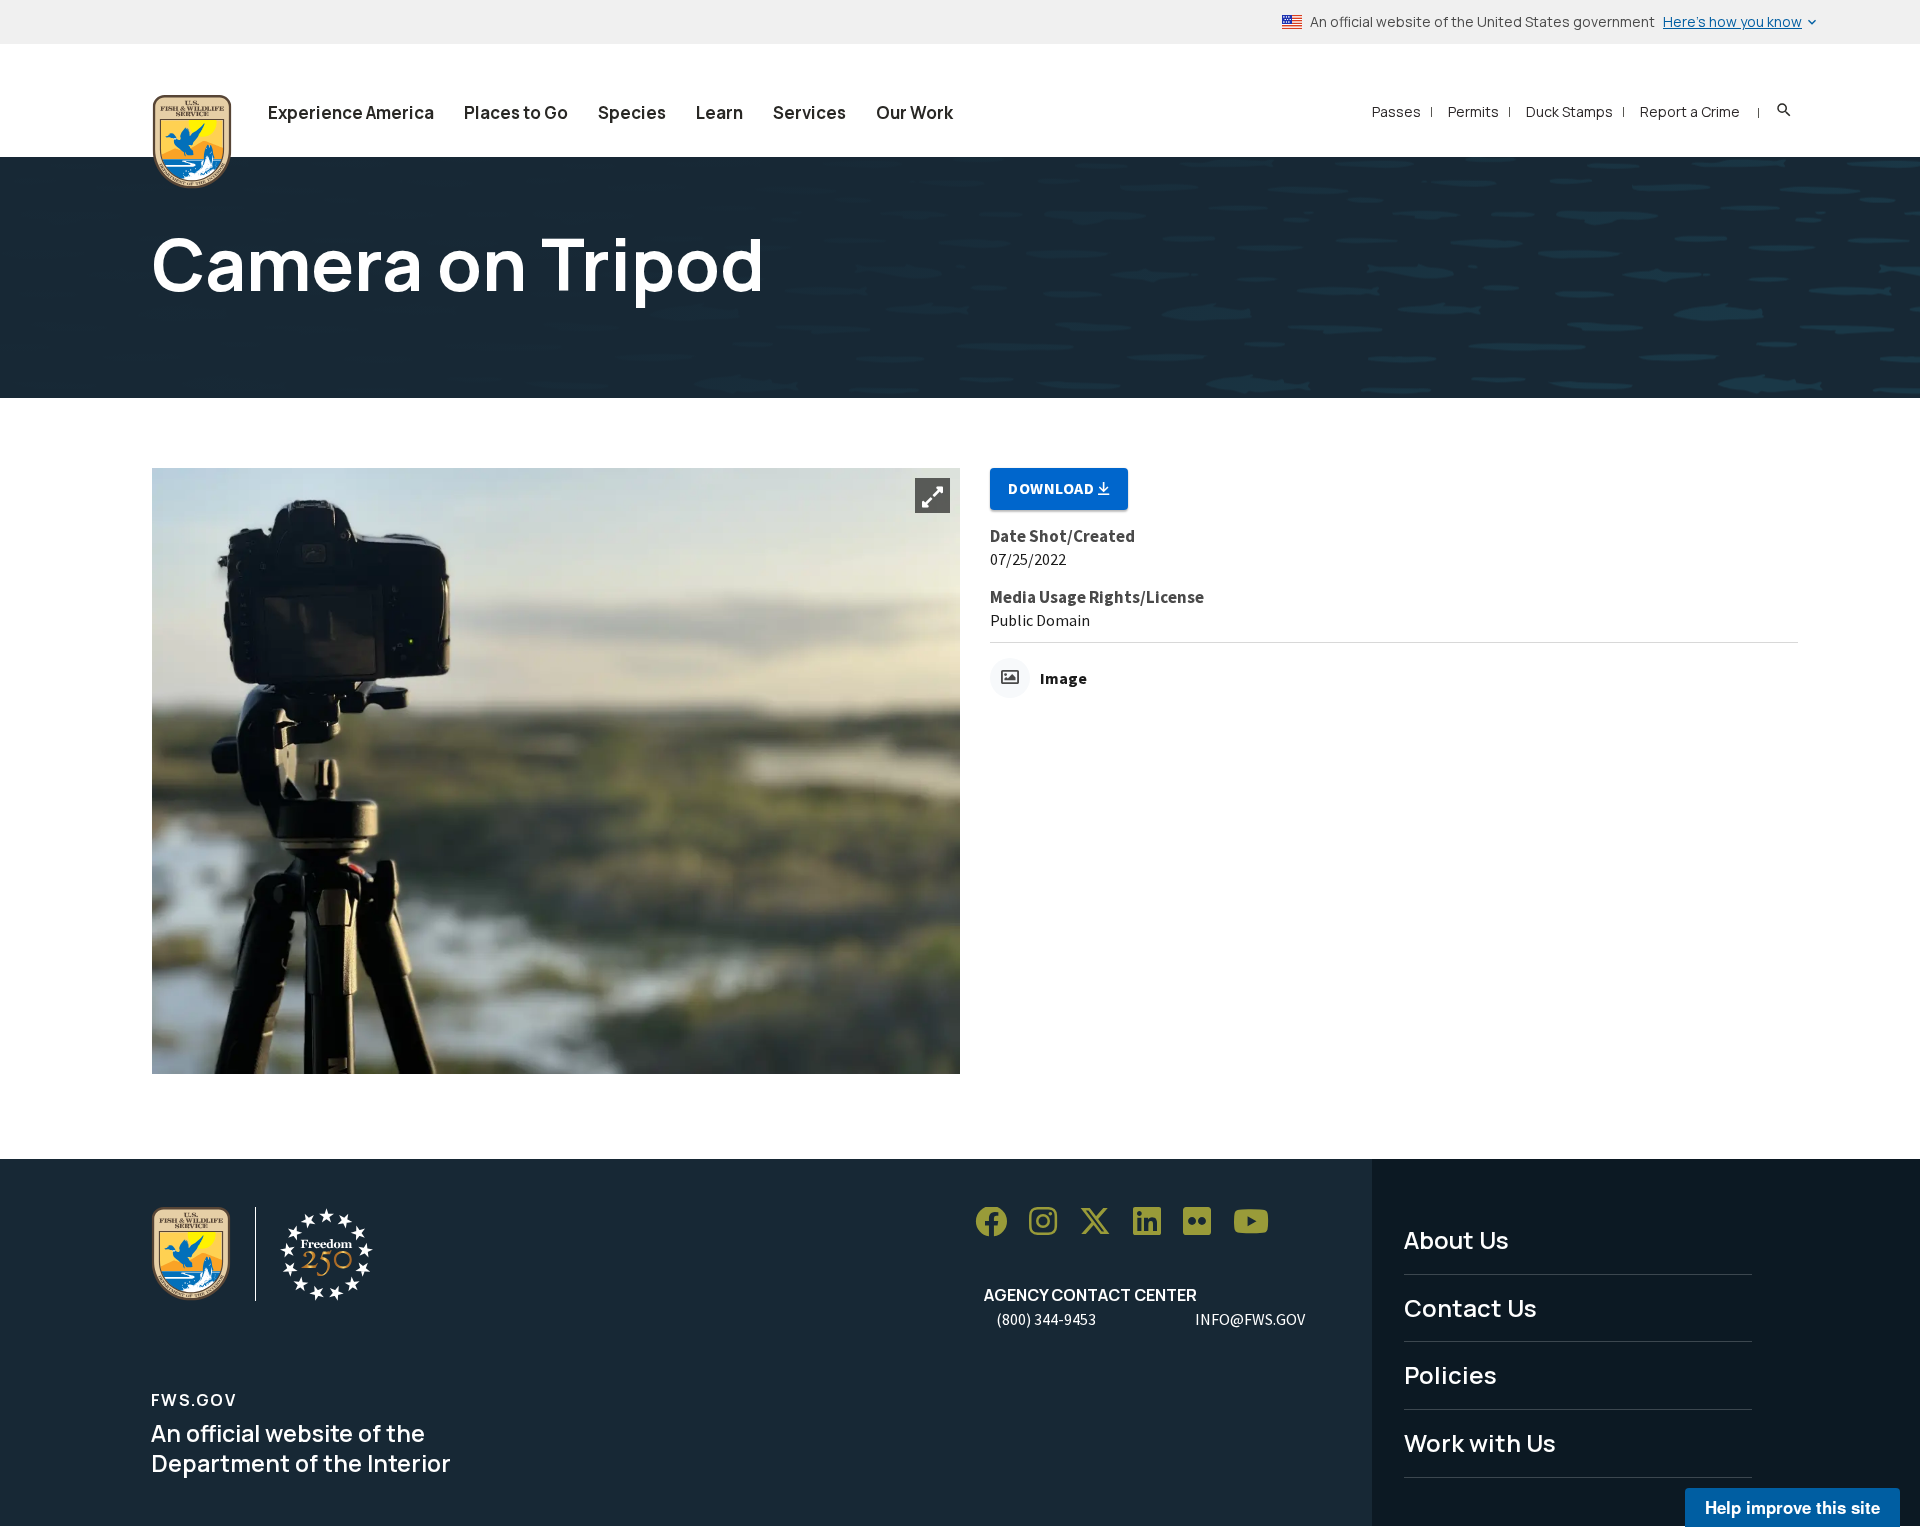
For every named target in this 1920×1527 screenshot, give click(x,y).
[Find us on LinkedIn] (1154, 1222)
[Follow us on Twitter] (1102, 1222)
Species (632, 112)
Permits (1473, 111)
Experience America (351, 112)
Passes (1396, 111)
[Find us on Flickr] (1204, 1222)
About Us (1456, 1239)
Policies (1450, 1374)
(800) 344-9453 (1046, 1319)
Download (1053, 488)
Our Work (914, 112)
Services (809, 112)
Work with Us (1480, 1442)
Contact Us (1470, 1307)
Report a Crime (1690, 111)
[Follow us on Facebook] (998, 1222)
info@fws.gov (1250, 1319)
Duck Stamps (1569, 111)
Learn (719, 112)
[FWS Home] (192, 142)
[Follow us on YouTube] (1258, 1222)
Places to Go (516, 112)
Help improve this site (1792, 1507)
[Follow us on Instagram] (1050, 1222)
